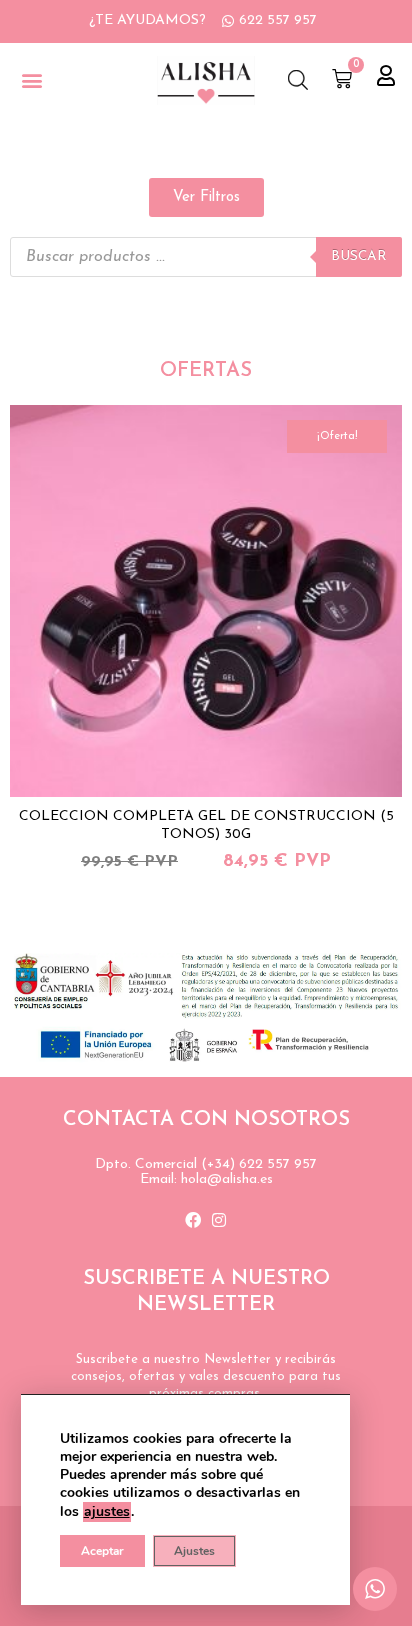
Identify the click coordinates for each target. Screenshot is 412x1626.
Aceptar (102, 1551)
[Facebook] (193, 1220)
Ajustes (194, 1551)
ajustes (107, 1511)
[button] (31, 80)
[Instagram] (219, 1220)
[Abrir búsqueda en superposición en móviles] (298, 80)
